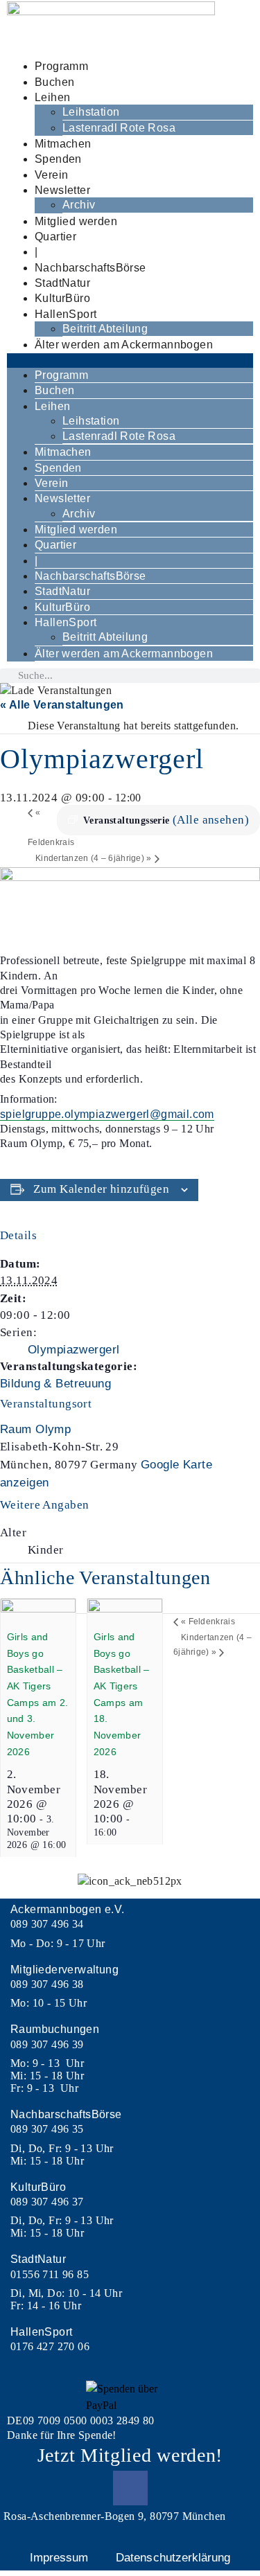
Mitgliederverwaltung (64, 1970)
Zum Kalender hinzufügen (101, 1189)
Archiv (79, 205)
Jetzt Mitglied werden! (130, 2455)
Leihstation (91, 112)
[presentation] (38, 1609)
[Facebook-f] (130, 2488)
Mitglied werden (76, 221)
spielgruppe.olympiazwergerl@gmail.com (107, 1114)
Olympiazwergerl (73, 1350)
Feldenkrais (208, 1622)
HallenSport (66, 314)
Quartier (55, 237)
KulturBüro (62, 298)
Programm (61, 66)
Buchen (54, 82)
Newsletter (62, 190)
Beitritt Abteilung (105, 329)
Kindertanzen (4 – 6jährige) (94, 858)
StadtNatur (62, 283)
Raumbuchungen (55, 2029)
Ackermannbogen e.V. (68, 1909)
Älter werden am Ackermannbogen (124, 345)
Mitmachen (63, 144)
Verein (51, 175)
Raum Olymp (35, 1429)
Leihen (52, 97)
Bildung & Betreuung (55, 1384)
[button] (130, 361)
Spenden (58, 159)
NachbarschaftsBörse (90, 268)
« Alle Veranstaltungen (62, 705)
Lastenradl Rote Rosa (119, 128)
